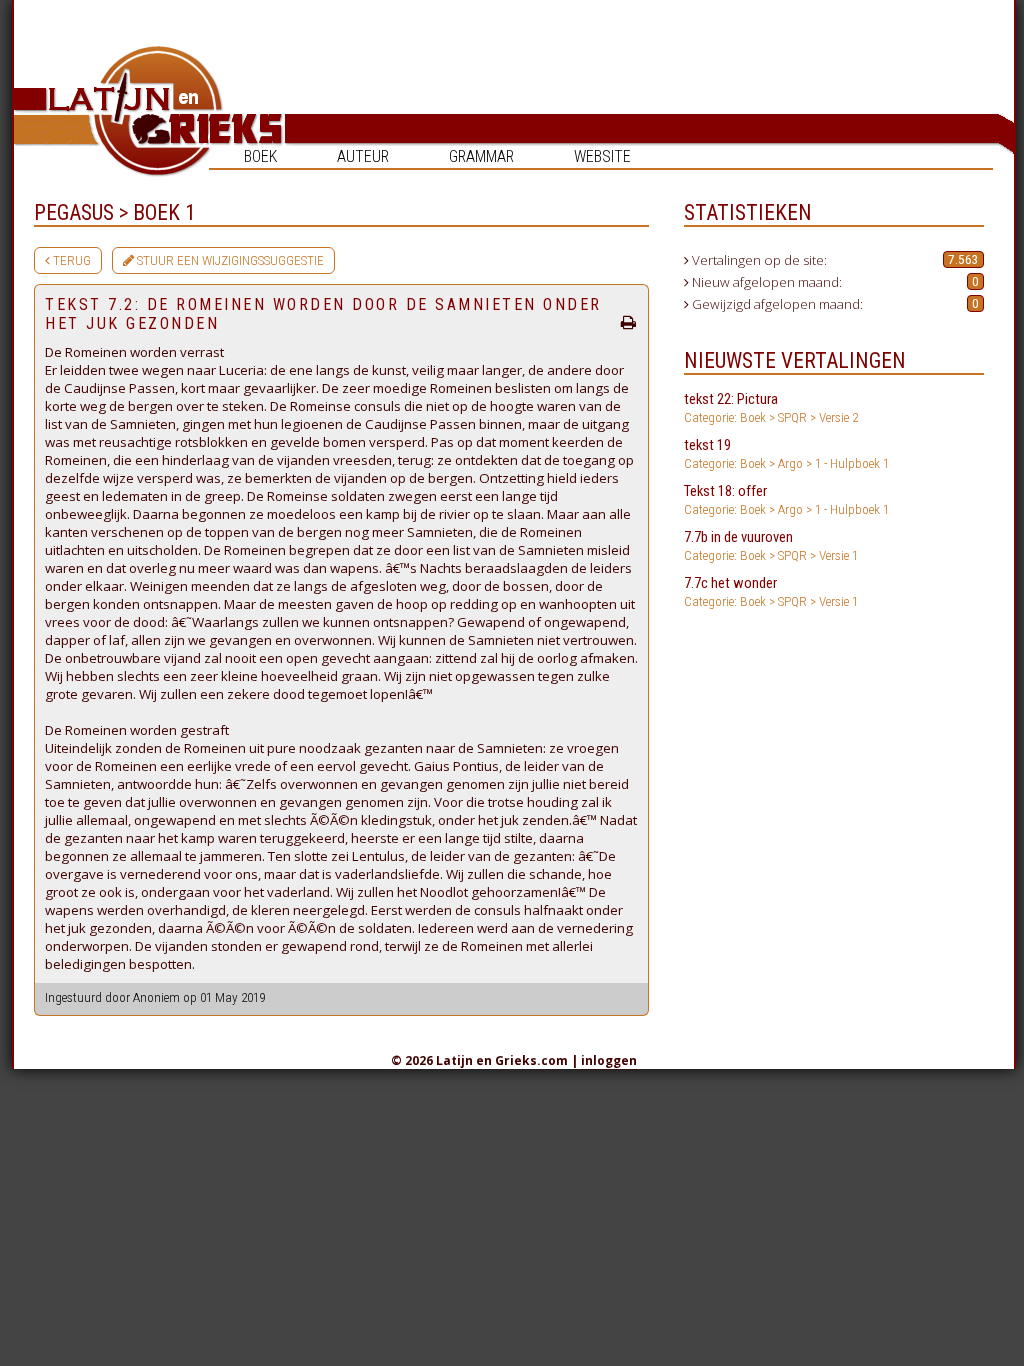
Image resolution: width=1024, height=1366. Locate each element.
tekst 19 (786, 453)
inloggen (609, 1060)
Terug (70, 260)
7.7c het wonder (771, 591)
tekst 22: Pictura (771, 407)
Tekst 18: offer (786, 499)
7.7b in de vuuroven (771, 545)
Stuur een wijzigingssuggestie (229, 260)
